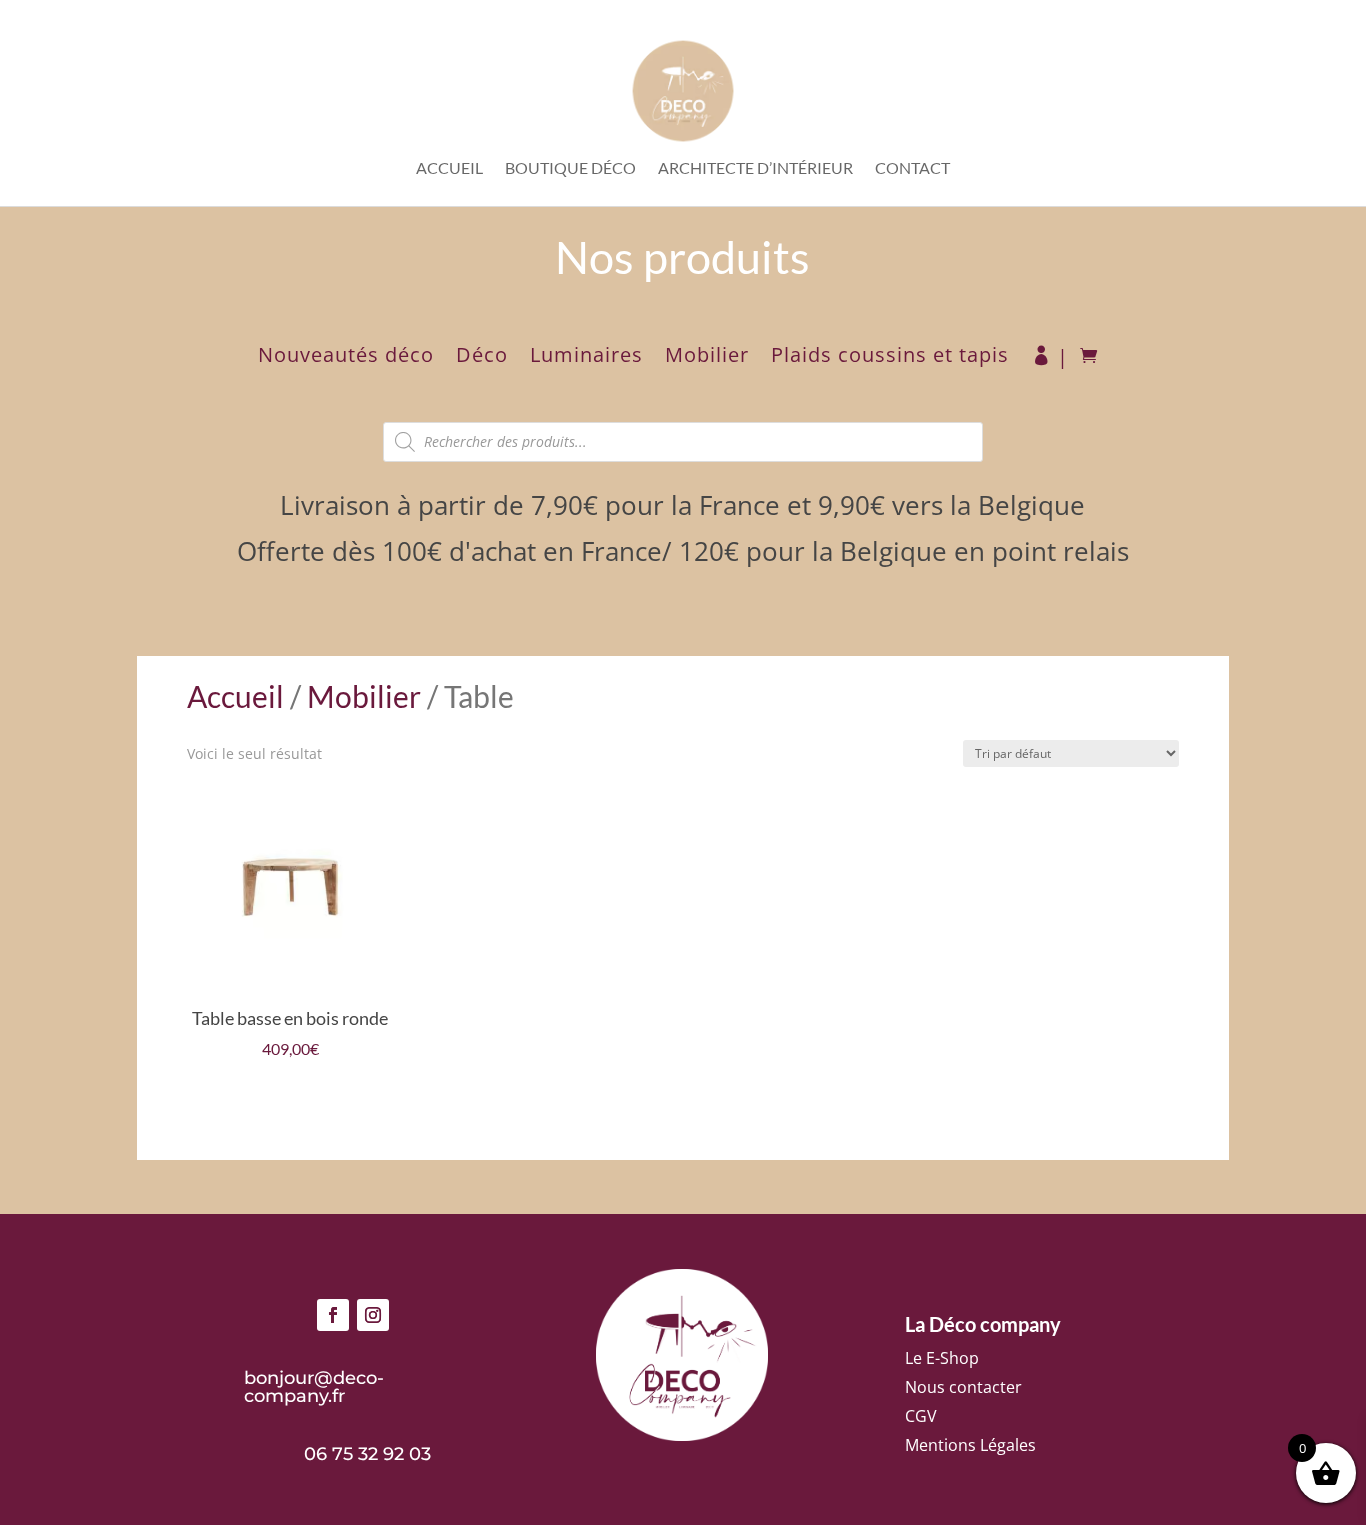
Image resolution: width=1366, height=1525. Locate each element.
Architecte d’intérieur (755, 169)
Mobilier (707, 358)
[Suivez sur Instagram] (373, 1315)
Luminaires (586, 358)
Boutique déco (570, 169)
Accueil (449, 169)
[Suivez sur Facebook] (333, 1315)
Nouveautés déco (346, 358)
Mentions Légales (970, 1445)
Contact (912, 169)
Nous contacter (963, 1387)
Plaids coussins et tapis (890, 358)
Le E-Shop (942, 1358)
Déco (482, 358)
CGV (921, 1416)
